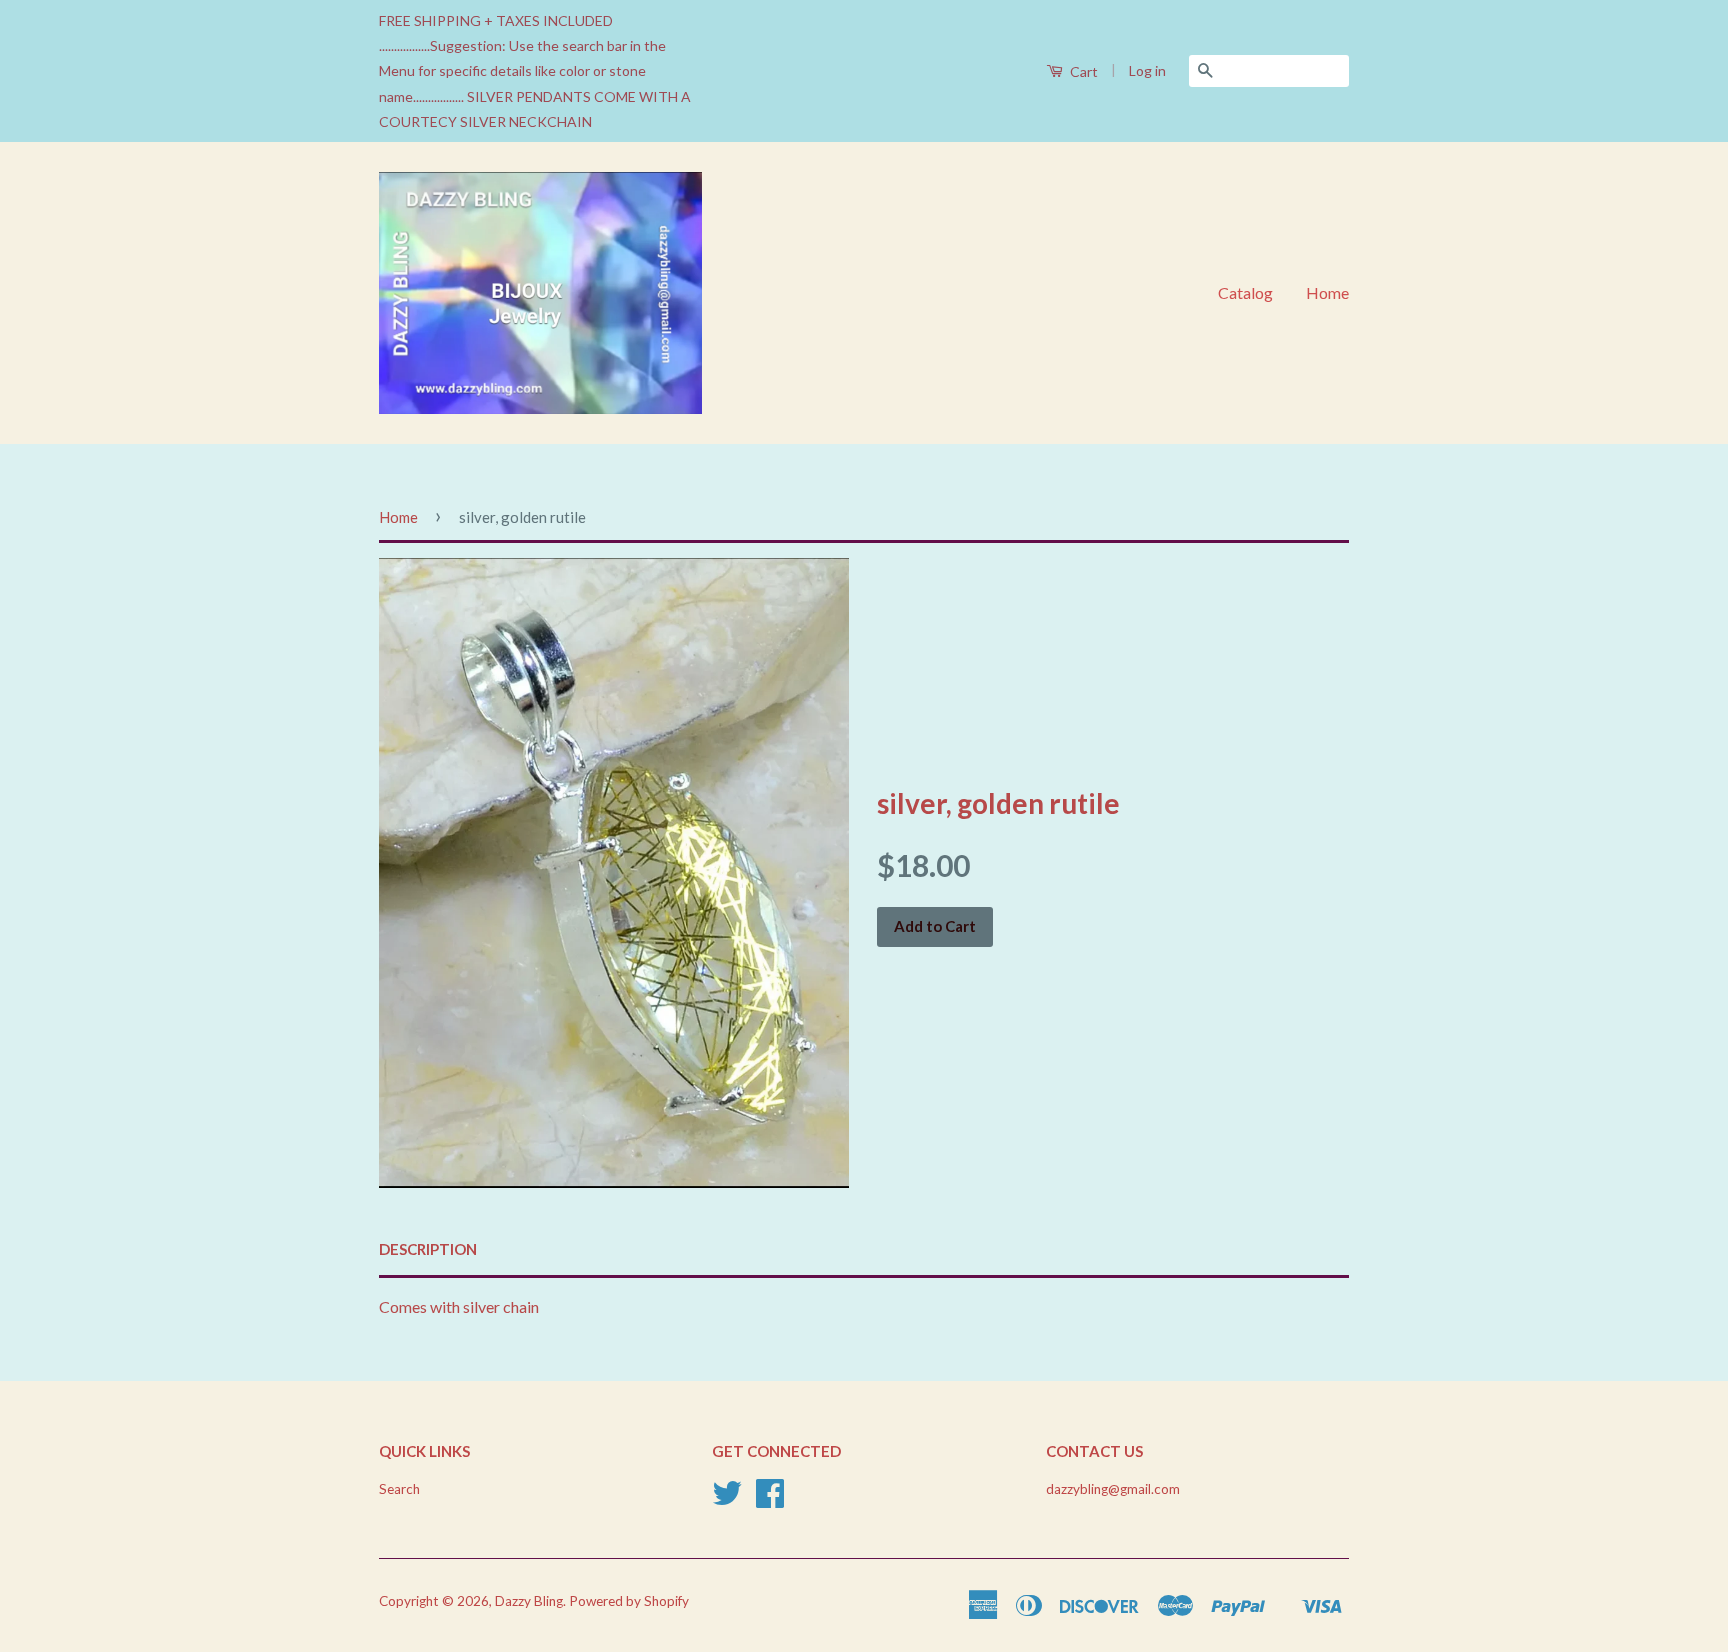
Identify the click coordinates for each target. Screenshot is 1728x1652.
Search (399, 1489)
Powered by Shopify (629, 1601)
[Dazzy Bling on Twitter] (727, 1500)
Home (1327, 292)
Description (428, 1249)
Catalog (1245, 292)
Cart (1082, 71)
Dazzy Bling (529, 1601)
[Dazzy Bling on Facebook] (770, 1500)
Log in (1147, 70)
